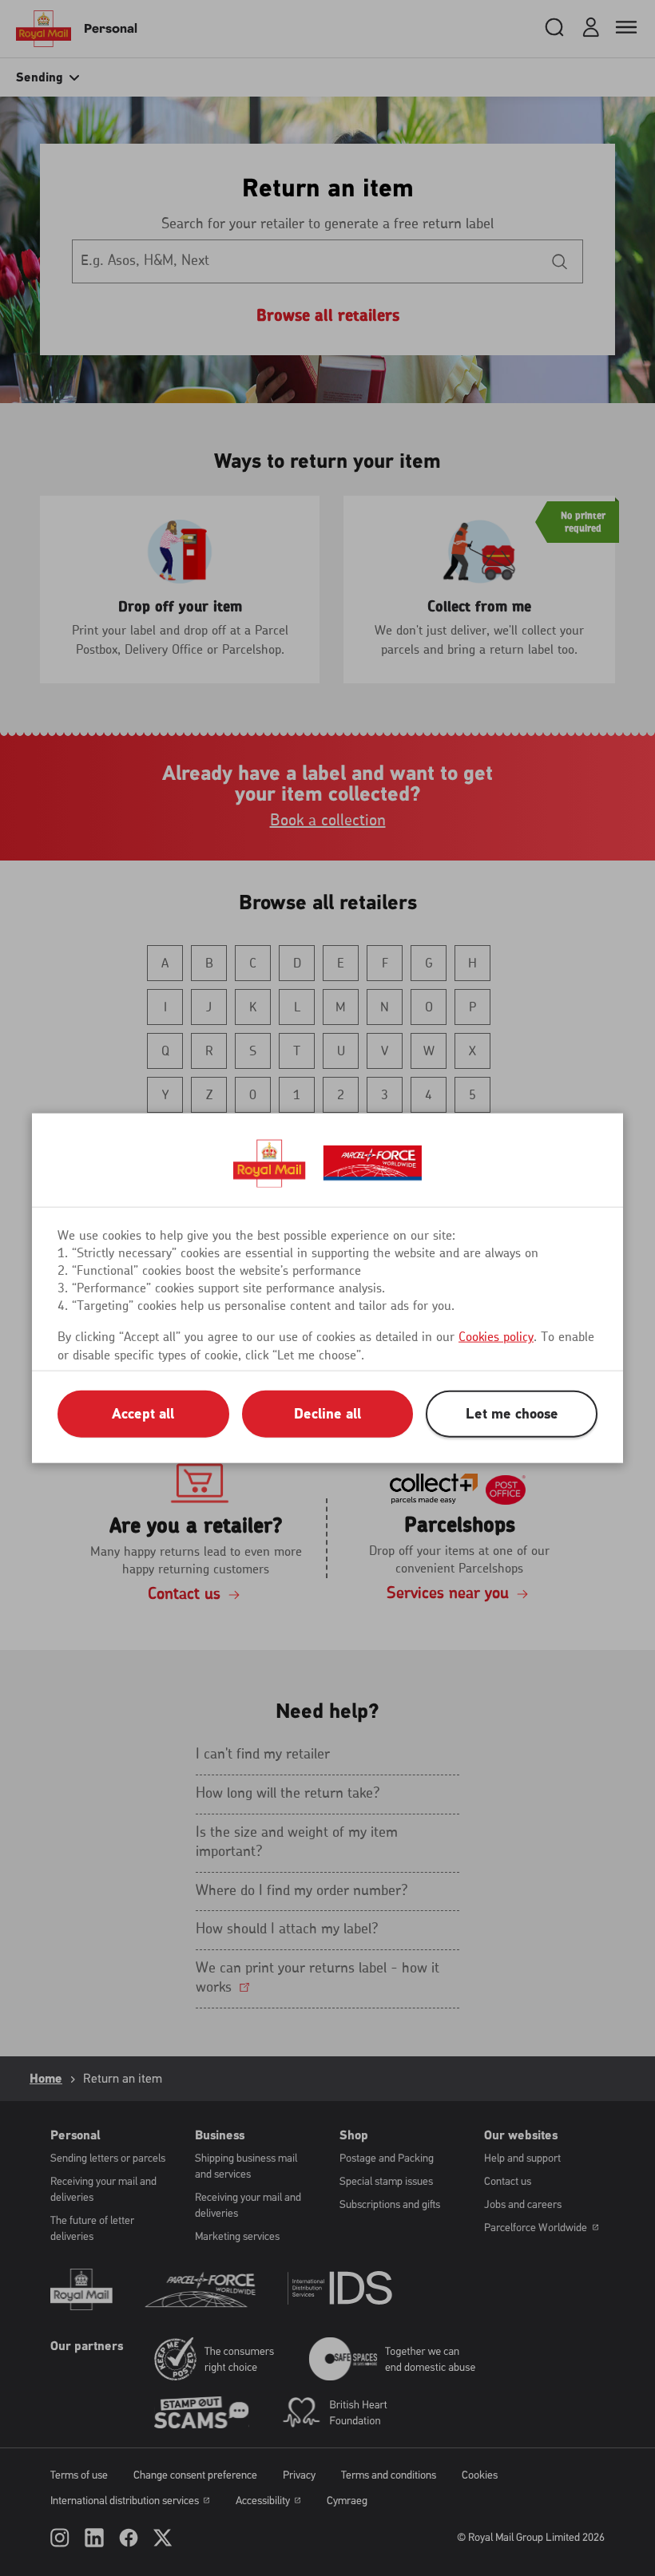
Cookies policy (496, 1337)
